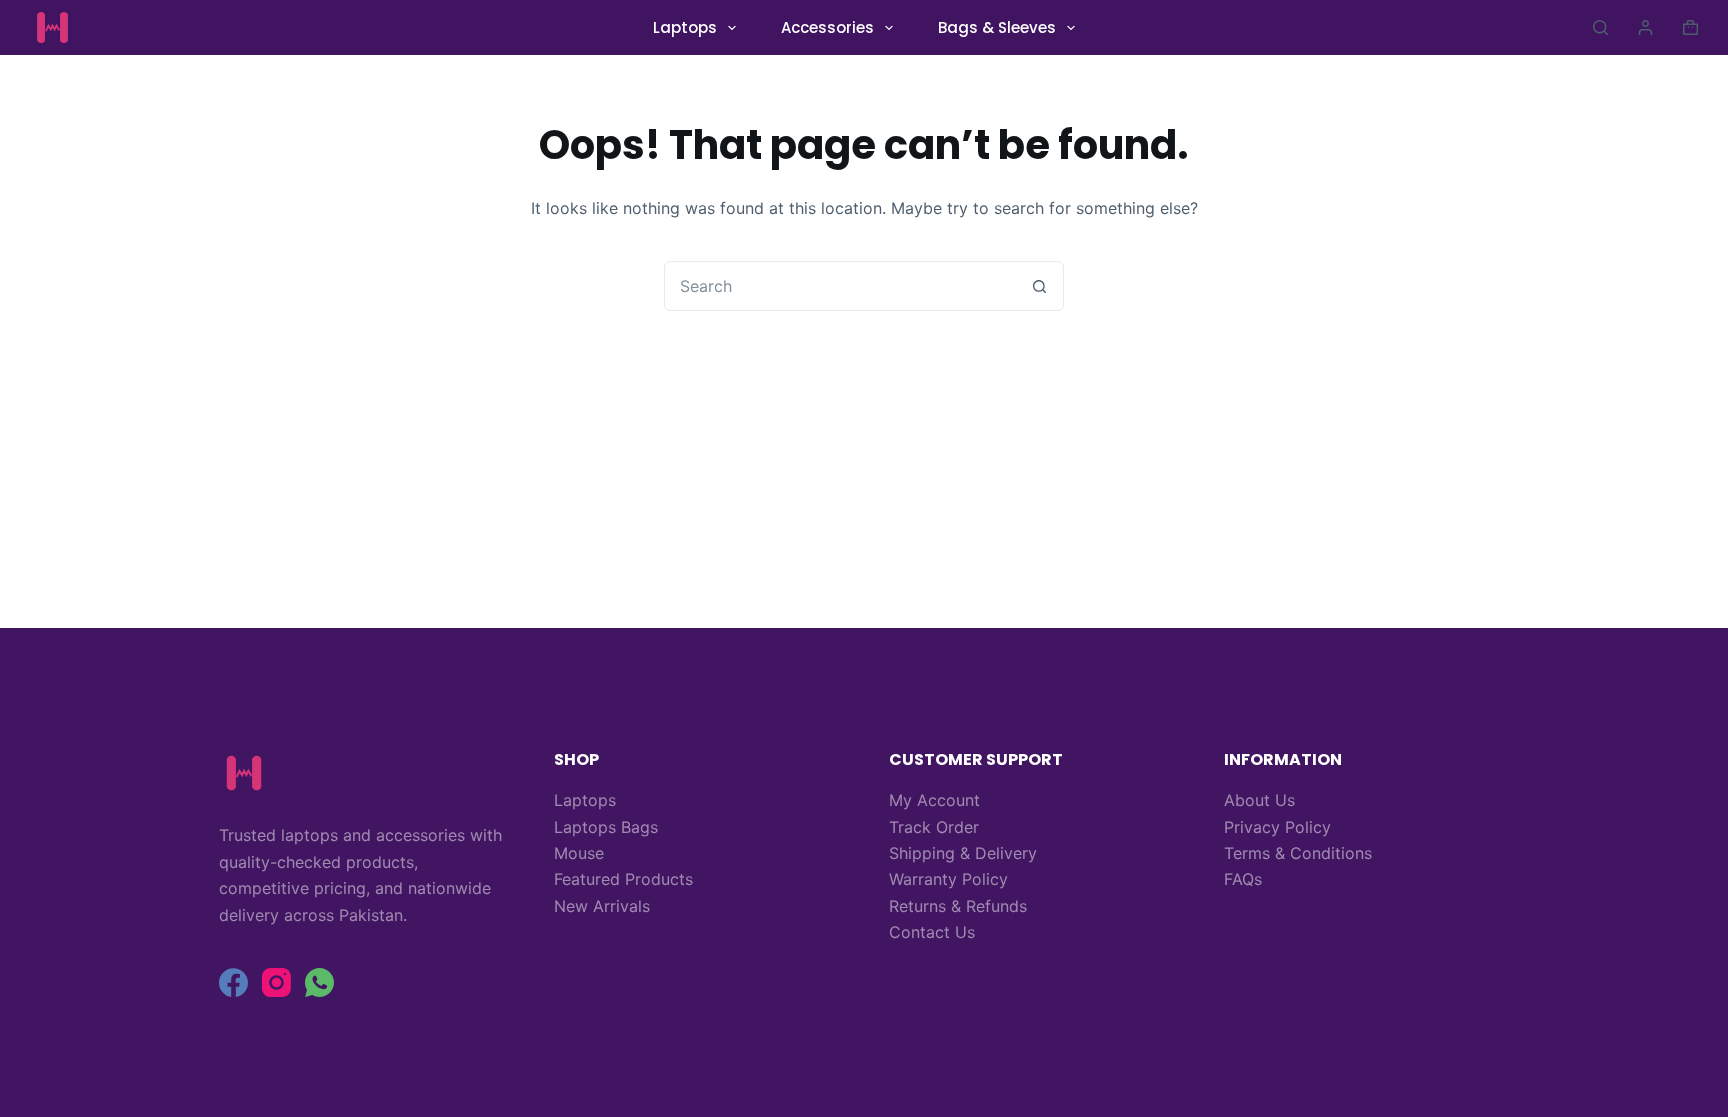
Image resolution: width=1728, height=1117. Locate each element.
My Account (934, 800)
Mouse (579, 853)
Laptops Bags (606, 827)
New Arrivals (602, 906)
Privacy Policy (1277, 827)
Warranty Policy (948, 879)
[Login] (1645, 27)
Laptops (685, 27)
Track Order (934, 827)
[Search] (1600, 27)
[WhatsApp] (319, 982)
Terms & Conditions (1298, 853)
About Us (1259, 800)
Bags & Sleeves (997, 27)
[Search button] (1039, 286)
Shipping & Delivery (963, 853)
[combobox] (840, 286)
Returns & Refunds (958, 906)
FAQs (1243, 879)
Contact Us (932, 932)
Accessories (827, 27)
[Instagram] (276, 982)
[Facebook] (233, 982)
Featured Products (623, 879)
